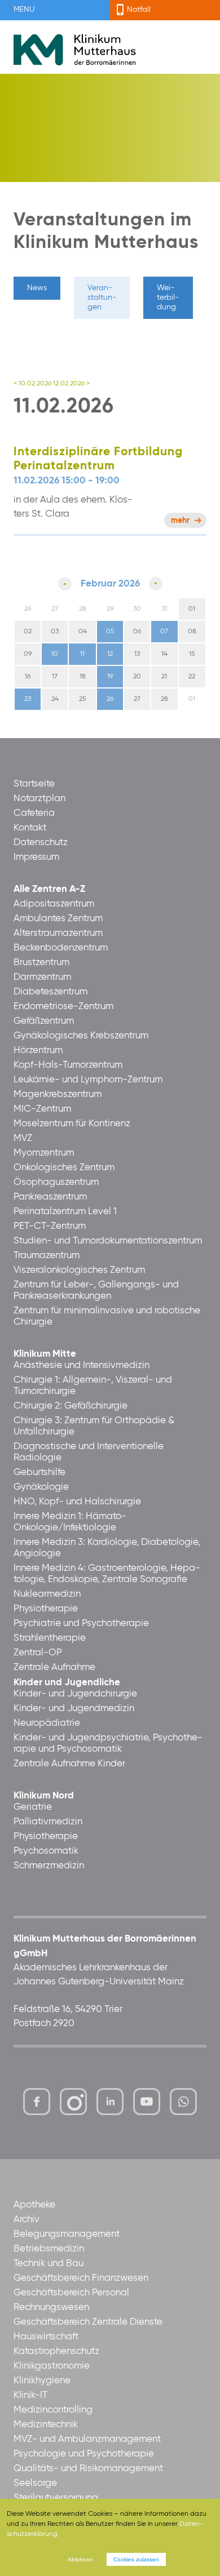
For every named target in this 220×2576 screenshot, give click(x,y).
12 (110, 654)
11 (82, 654)
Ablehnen (80, 2559)
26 (110, 699)
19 (110, 677)
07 (164, 632)
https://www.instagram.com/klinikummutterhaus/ (73, 2102)
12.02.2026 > (71, 384)
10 (55, 654)
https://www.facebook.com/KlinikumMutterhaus (37, 2102)
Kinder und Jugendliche (67, 1683)
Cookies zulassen (136, 2559)
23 (28, 699)
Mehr (180, 521)
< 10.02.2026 (32, 384)
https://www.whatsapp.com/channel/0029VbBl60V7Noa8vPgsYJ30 (183, 2102)
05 (110, 632)
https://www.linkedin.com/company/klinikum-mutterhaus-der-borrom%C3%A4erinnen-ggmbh (111, 2105)
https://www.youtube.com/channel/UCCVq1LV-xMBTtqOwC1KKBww (148, 2105)
